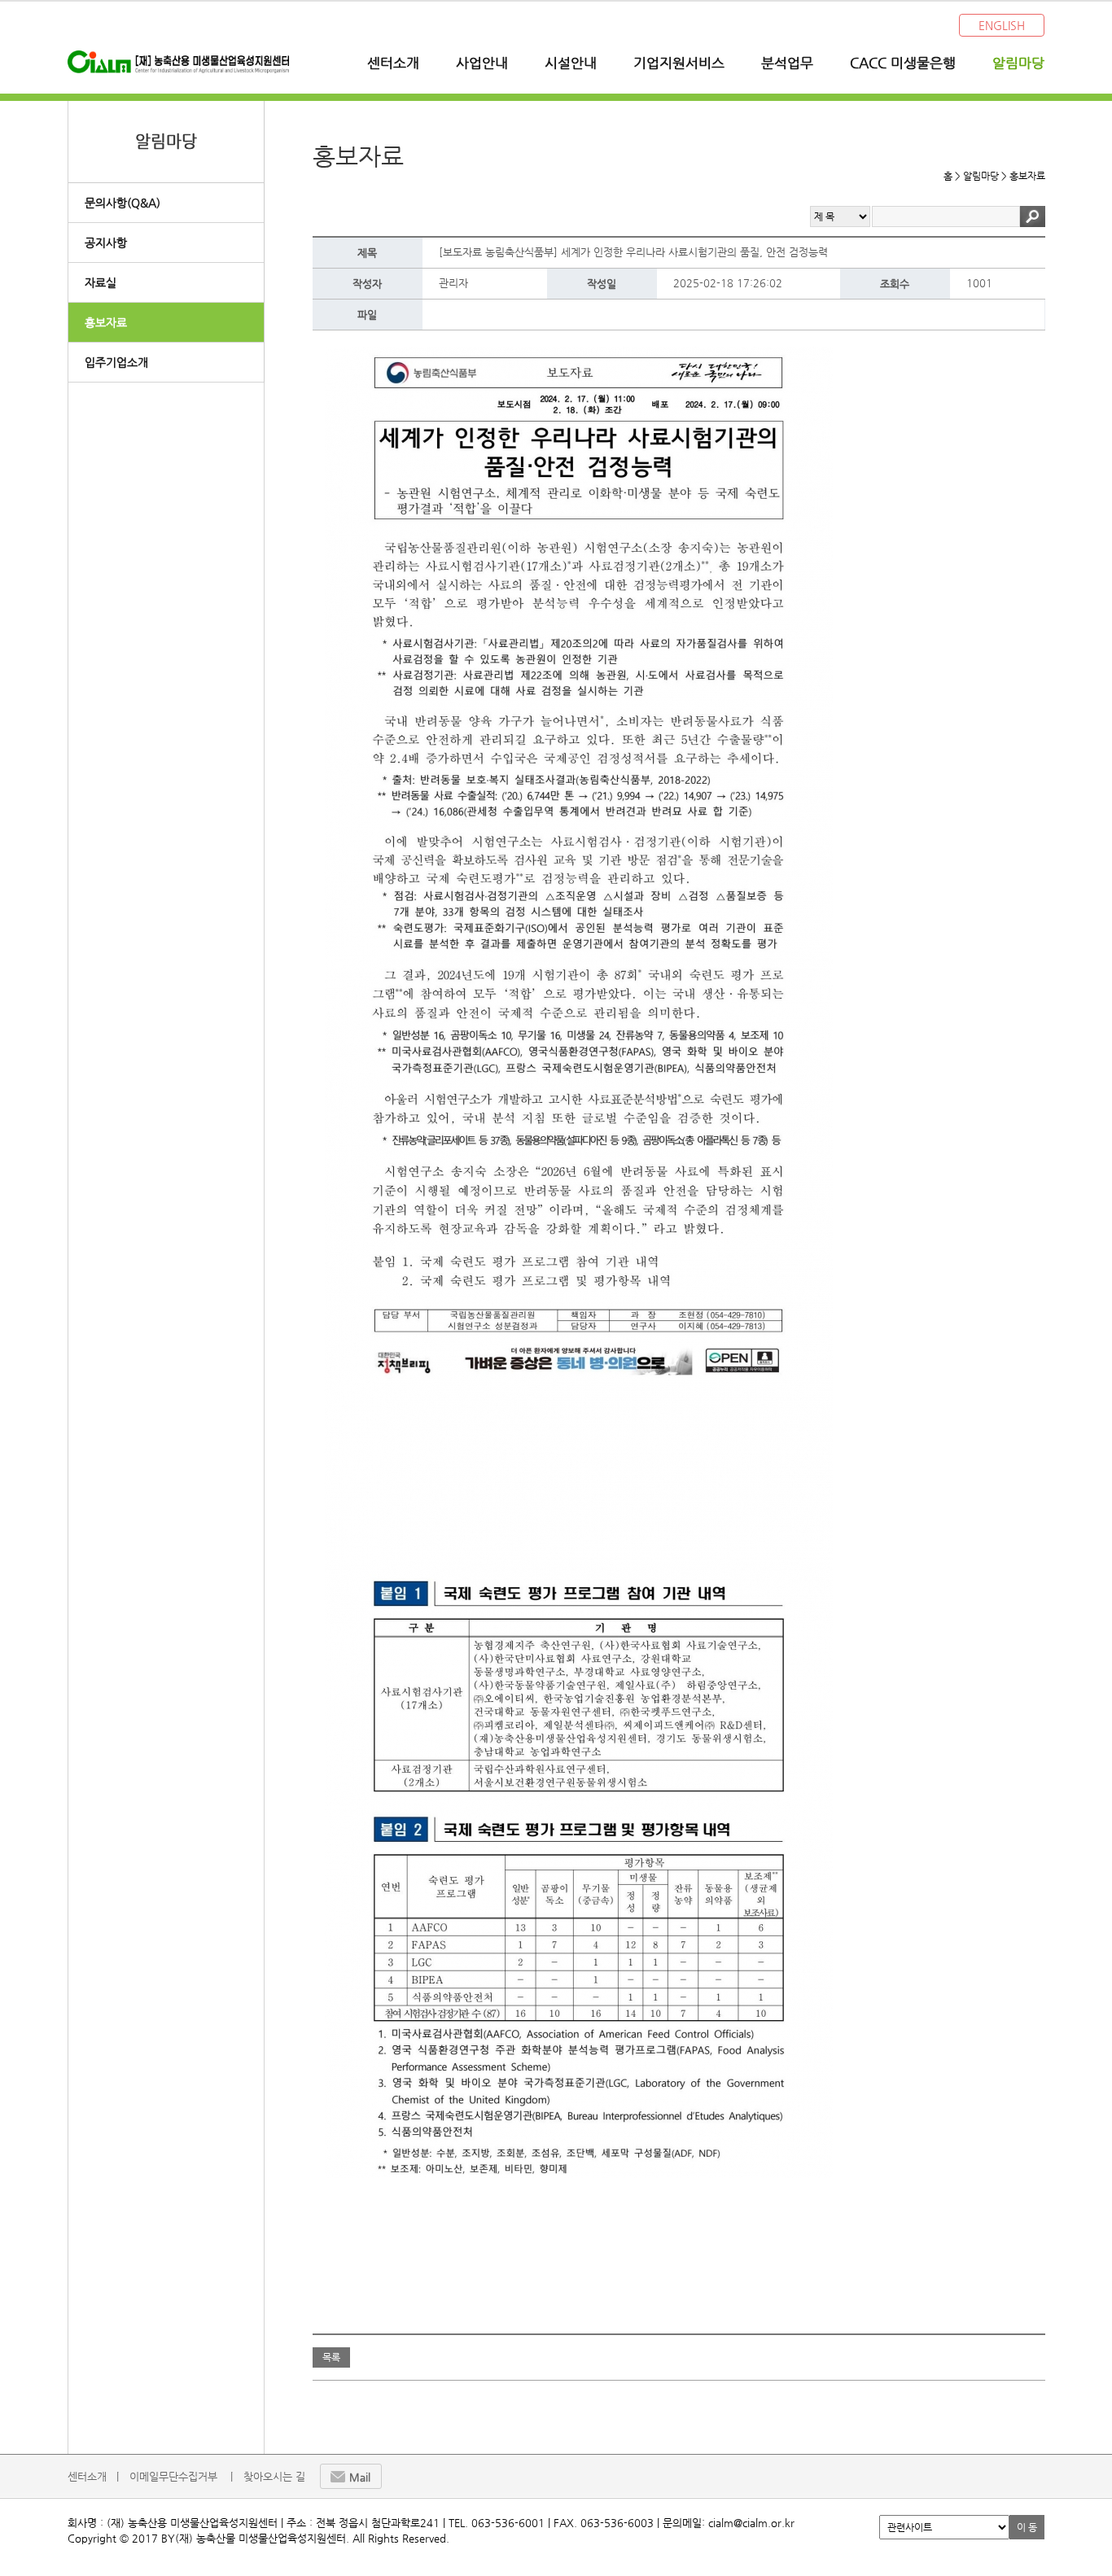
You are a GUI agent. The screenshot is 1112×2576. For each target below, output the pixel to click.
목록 (331, 2357)
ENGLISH (1002, 25)
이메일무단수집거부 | (181, 2476)
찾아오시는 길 (274, 2476)
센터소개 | (93, 2476)
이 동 (1027, 2527)
